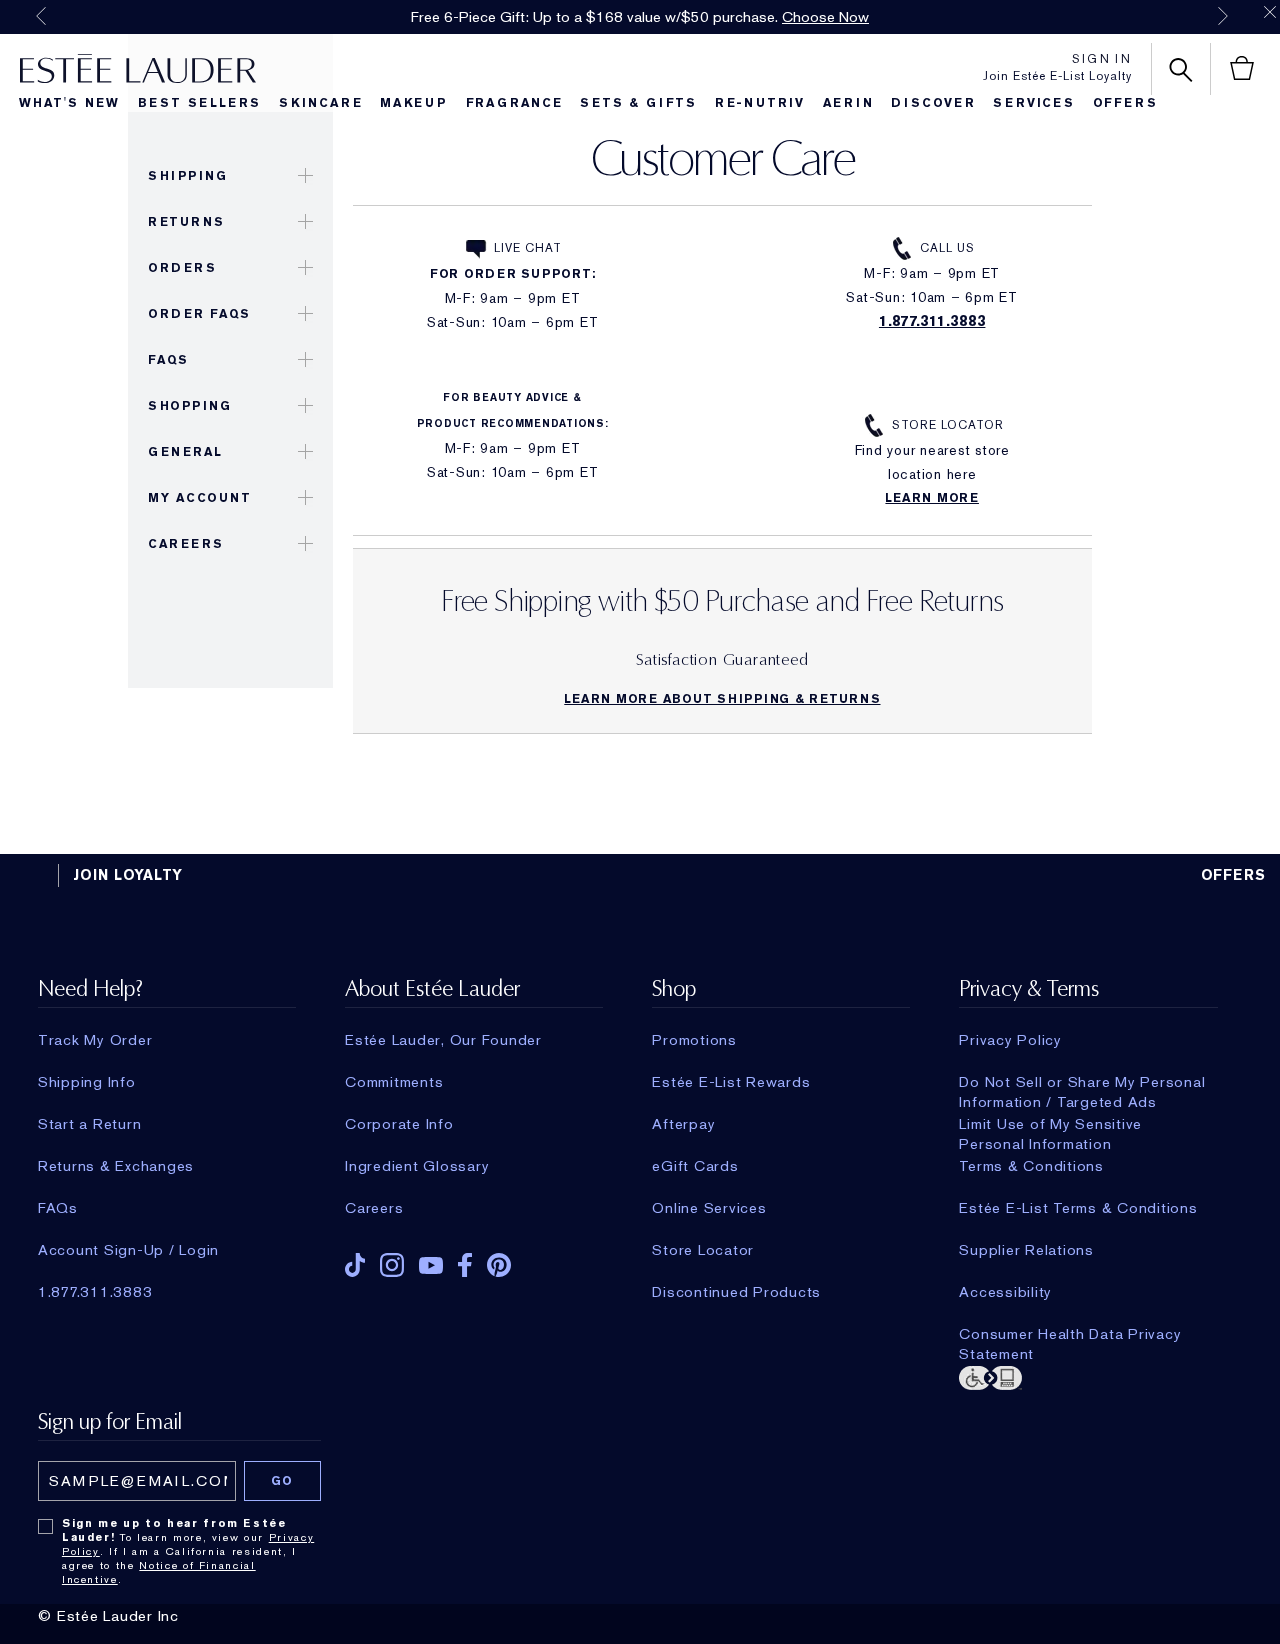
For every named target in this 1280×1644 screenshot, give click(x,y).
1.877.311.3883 (932, 321)
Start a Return (90, 1124)
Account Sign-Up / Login (128, 1250)
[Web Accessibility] (1088, 1376)
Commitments (394, 1082)
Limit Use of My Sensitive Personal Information (1050, 1124)
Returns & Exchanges (116, 1166)
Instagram (392, 1265)
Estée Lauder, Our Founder (443, 1040)
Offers (1125, 103)
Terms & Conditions (1031, 1166)
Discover (933, 103)
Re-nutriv (760, 103)
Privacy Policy (1010, 1040)
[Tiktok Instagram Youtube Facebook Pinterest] (474, 1258)
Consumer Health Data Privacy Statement (1070, 1334)
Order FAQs (199, 314)
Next (1223, 16)
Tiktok (355, 1265)
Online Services (709, 1208)
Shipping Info (87, 1082)
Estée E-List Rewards (731, 1082)
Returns (186, 222)
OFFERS (1234, 875)
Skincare (320, 103)
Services (1033, 103)
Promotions (694, 1040)
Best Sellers (200, 103)
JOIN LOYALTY (128, 875)
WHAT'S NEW (69, 103)
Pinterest (499, 1265)
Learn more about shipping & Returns (722, 699)
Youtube (431, 1265)
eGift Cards (695, 1166)
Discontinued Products (736, 1292)
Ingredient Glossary (417, 1166)
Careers (186, 544)
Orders (182, 268)
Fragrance (514, 103)
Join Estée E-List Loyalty (1057, 76)
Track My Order (95, 1040)
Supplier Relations (1026, 1250)
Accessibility (1005, 1292)
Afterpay (683, 1124)
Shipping (187, 176)
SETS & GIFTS (638, 103)
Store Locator (947, 425)
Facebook (465, 1265)
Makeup (414, 103)
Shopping (189, 406)
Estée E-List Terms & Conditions (1078, 1208)
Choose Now (825, 17)
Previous (41, 16)
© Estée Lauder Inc (108, 1616)
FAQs (168, 360)
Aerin (848, 103)
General (185, 452)
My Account (199, 498)
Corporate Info (399, 1124)
